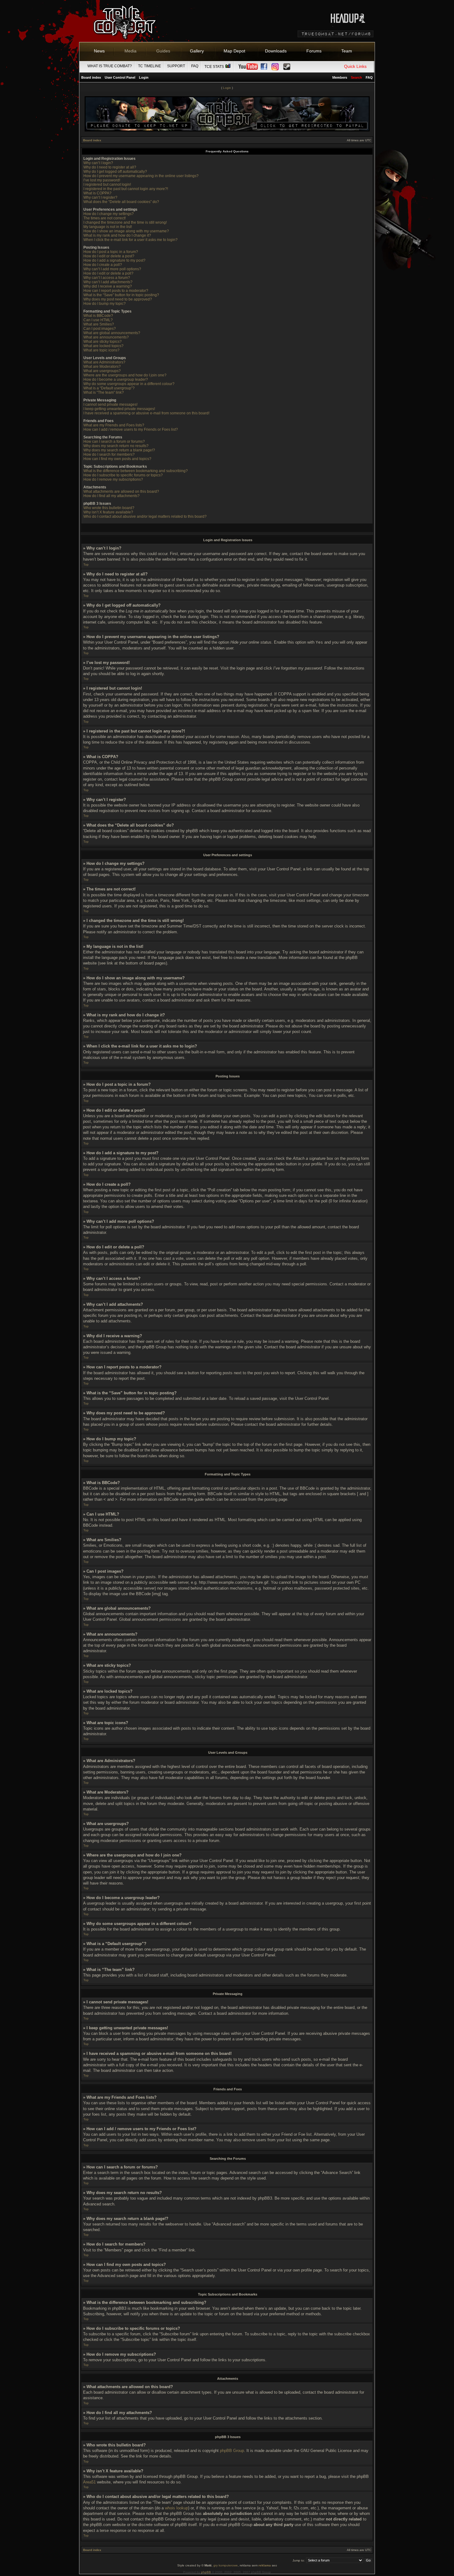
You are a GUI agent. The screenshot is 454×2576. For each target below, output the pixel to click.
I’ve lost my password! (102, 180)
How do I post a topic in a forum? (111, 252)
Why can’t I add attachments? (108, 282)
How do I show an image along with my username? (126, 231)
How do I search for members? (109, 454)
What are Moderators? (102, 367)
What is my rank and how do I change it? (117, 235)
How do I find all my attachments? (111, 496)
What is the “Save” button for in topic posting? (121, 295)
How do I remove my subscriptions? (113, 479)
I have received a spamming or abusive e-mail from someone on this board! (146, 413)
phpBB (206, 2572)
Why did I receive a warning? (108, 286)
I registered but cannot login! (107, 185)
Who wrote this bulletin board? (109, 508)
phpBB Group (232, 2451)
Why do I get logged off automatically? (115, 172)
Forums (314, 51)
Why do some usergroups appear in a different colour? (129, 384)
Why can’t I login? (98, 163)
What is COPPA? (97, 193)
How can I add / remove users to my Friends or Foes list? (131, 429)
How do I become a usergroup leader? (116, 380)
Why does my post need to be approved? (118, 299)
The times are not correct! (105, 218)
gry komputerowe (226, 2565)
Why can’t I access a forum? (107, 278)
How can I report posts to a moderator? (116, 291)
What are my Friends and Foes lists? (114, 425)
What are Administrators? (104, 362)
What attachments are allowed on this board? (121, 492)
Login (144, 77)
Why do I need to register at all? (110, 167)
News (99, 51)
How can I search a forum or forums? (114, 442)
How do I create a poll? (103, 265)
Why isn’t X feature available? (108, 512)
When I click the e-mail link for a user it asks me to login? (130, 240)
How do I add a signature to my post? (114, 260)
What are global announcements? (112, 333)
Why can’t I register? (100, 197)
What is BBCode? (98, 316)
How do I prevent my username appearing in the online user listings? (141, 176)
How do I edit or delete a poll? (108, 273)
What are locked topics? (103, 346)
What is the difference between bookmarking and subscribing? (136, 471)
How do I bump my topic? (105, 304)
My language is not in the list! (108, 227)
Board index (91, 77)
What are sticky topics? (103, 342)
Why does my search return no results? (116, 446)
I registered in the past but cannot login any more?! (126, 189)
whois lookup (177, 2508)
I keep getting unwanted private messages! (119, 409)
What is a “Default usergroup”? (109, 388)
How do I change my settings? (109, 214)
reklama (265, 2565)
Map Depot (234, 51)
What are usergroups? (102, 371)
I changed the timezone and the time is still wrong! (125, 222)
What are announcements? (106, 337)
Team (347, 51)
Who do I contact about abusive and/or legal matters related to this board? (145, 516)
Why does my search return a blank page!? (119, 450)
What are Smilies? (99, 324)
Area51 (89, 2482)
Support (176, 66)
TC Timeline (149, 66)
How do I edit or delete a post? (109, 256)
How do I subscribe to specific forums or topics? (123, 475)
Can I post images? (100, 329)
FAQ (195, 66)
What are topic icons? (101, 350)
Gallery (197, 51)
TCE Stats (215, 67)
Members (340, 77)
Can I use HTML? (98, 320)
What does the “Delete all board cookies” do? (121, 202)
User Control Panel (120, 77)
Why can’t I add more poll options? (112, 269)
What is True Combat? (110, 66)
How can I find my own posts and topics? (117, 459)
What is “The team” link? (104, 392)
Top (86, 564)
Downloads (276, 51)
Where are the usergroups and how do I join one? (125, 375)
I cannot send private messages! (110, 404)
